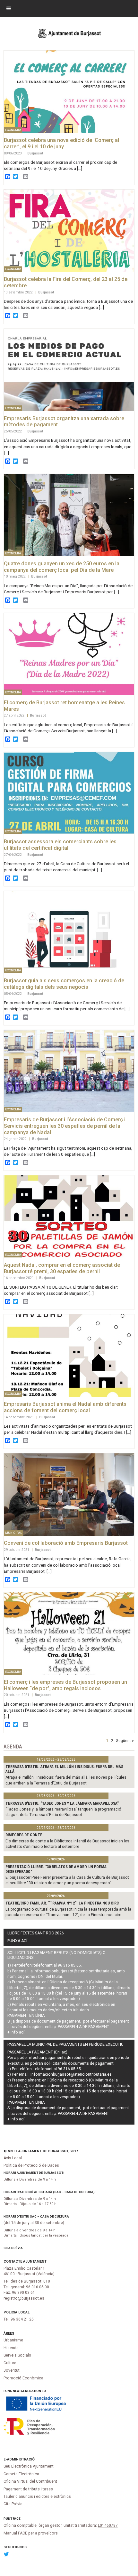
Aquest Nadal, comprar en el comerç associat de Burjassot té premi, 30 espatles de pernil (62, 1268)
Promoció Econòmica (23, 2378)
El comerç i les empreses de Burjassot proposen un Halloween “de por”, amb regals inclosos (65, 1685)
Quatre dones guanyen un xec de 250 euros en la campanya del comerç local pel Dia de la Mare (62, 567)
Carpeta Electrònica (21, 2474)
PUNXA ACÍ (17, 1941)
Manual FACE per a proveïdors (31, 2533)
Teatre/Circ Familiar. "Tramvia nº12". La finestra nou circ (62, 1903)
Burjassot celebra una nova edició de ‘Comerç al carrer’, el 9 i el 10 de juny (61, 143)
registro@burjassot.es (24, 2298)
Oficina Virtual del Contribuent (30, 2481)
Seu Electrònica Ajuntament (29, 2466)
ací (22, 2032)
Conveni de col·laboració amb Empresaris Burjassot (66, 1543)
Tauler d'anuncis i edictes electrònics (37, 2497)
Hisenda (11, 2348)
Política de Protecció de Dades (31, 2165)
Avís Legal (13, 2158)
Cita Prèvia (13, 2248)
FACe (17, 2519)
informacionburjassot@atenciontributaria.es (74, 1971)
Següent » (125, 1740)
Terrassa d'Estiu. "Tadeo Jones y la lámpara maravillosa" (62, 1803)
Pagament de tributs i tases (28, 2489)
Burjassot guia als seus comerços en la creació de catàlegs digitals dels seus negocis (64, 984)
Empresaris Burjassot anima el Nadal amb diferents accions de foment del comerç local (65, 1407)
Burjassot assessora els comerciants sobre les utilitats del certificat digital (60, 845)
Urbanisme (13, 2340)
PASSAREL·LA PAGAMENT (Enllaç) (37, 2052)
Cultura (10, 2363)
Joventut (12, 2370)
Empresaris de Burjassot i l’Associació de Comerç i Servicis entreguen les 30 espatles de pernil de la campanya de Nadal (65, 1126)
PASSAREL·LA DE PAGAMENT (83, 2027)
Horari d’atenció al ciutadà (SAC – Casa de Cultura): (50, 2192)
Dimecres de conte (24, 1835)
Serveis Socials (17, 2355)
